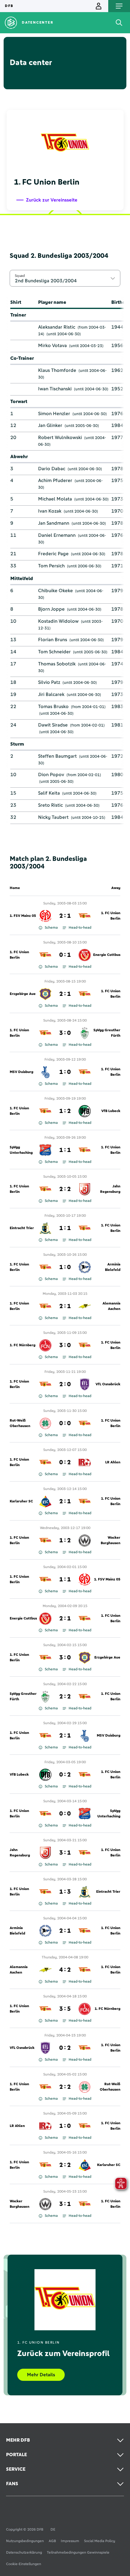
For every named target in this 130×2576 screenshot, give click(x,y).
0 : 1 (65, 955)
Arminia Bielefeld (113, 1267)
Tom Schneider (54, 652)
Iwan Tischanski (55, 389)
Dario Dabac (52, 469)
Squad (20, 276)
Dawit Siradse (53, 725)
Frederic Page (53, 554)
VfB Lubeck (111, 1111)
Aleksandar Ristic (57, 327)
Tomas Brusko (53, 707)
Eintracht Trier (22, 1228)
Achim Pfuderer (55, 481)
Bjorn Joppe (51, 609)
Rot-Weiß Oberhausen (20, 1423)
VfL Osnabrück (108, 1384)
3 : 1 (65, 1853)
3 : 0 (65, 1033)
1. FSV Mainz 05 (23, 916)
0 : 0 (65, 1423)
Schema (51, 928)
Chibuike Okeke (55, 591)
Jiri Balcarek (51, 694)
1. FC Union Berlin (111, 916)
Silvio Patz (49, 682)
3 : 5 (65, 2009)
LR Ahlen (113, 1462)
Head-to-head (80, 928)
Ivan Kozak (50, 511)
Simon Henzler (54, 414)
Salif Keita (49, 793)
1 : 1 (65, 1150)
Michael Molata (55, 499)
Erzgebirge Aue (23, 994)
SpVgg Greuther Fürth (107, 1033)
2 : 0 (65, 1384)
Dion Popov (51, 775)
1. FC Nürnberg (23, 1345)
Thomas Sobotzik (57, 664)
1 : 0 (65, 1072)
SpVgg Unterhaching (21, 1150)
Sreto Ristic (50, 805)
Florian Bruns (53, 640)
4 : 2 (65, 1970)
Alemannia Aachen (111, 1306)
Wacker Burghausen (110, 1541)
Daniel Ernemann (57, 535)
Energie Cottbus (107, 955)
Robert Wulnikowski (60, 438)
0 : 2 (65, 1462)
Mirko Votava (52, 346)
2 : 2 (65, 1189)
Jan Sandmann (54, 523)
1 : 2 (65, 1111)
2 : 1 (65, 916)
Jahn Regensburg (110, 1189)
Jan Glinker (50, 425)
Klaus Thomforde (57, 370)
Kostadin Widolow (58, 621)
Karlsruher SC (21, 1501)
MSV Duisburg (21, 1072)
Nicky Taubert (53, 817)
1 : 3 (65, 1892)
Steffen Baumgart (57, 756)
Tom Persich (51, 566)
